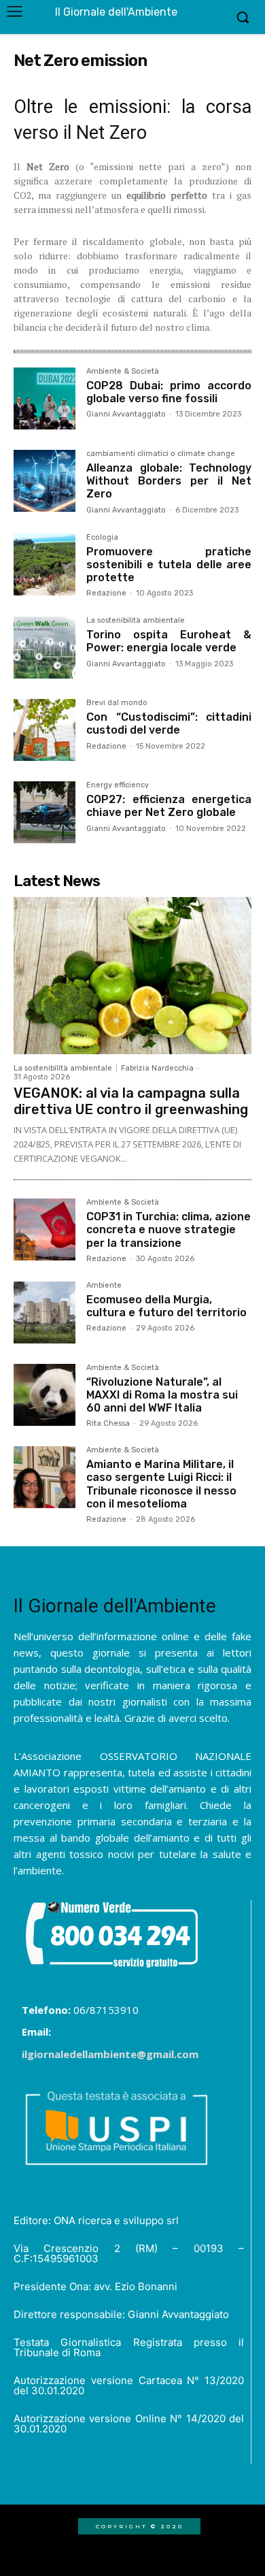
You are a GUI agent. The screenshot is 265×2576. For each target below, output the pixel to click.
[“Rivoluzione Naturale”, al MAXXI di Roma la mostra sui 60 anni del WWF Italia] (45, 1395)
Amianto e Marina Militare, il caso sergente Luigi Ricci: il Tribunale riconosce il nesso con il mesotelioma (161, 1484)
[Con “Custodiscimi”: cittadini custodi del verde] (45, 730)
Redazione (106, 593)
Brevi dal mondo (117, 703)
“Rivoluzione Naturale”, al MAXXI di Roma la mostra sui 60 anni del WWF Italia (162, 1395)
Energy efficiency (118, 785)
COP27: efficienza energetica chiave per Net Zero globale (169, 806)
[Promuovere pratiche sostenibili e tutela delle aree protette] (45, 565)
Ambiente (104, 1286)
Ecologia (102, 538)
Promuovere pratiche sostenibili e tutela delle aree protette (169, 565)
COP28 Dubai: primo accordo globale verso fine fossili (169, 392)
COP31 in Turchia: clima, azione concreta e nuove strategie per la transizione (169, 1229)
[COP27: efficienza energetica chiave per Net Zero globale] (45, 812)
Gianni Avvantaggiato (126, 414)
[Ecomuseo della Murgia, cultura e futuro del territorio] (45, 1313)
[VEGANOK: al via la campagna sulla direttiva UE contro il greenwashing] (132, 976)
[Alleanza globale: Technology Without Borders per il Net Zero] (45, 481)
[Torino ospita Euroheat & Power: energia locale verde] (45, 648)
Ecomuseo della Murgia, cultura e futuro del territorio (166, 1306)
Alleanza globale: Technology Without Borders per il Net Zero (169, 481)
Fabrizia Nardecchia (157, 1068)
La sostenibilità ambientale (136, 621)
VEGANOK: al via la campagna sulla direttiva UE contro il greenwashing (131, 1101)
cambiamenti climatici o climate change (161, 454)
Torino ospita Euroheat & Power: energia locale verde (169, 641)
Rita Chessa (108, 1423)
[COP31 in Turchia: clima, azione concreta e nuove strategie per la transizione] (45, 1229)
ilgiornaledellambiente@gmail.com (110, 2054)
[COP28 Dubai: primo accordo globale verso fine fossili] (45, 398)
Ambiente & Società (123, 372)
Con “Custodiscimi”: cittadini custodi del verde (169, 723)
